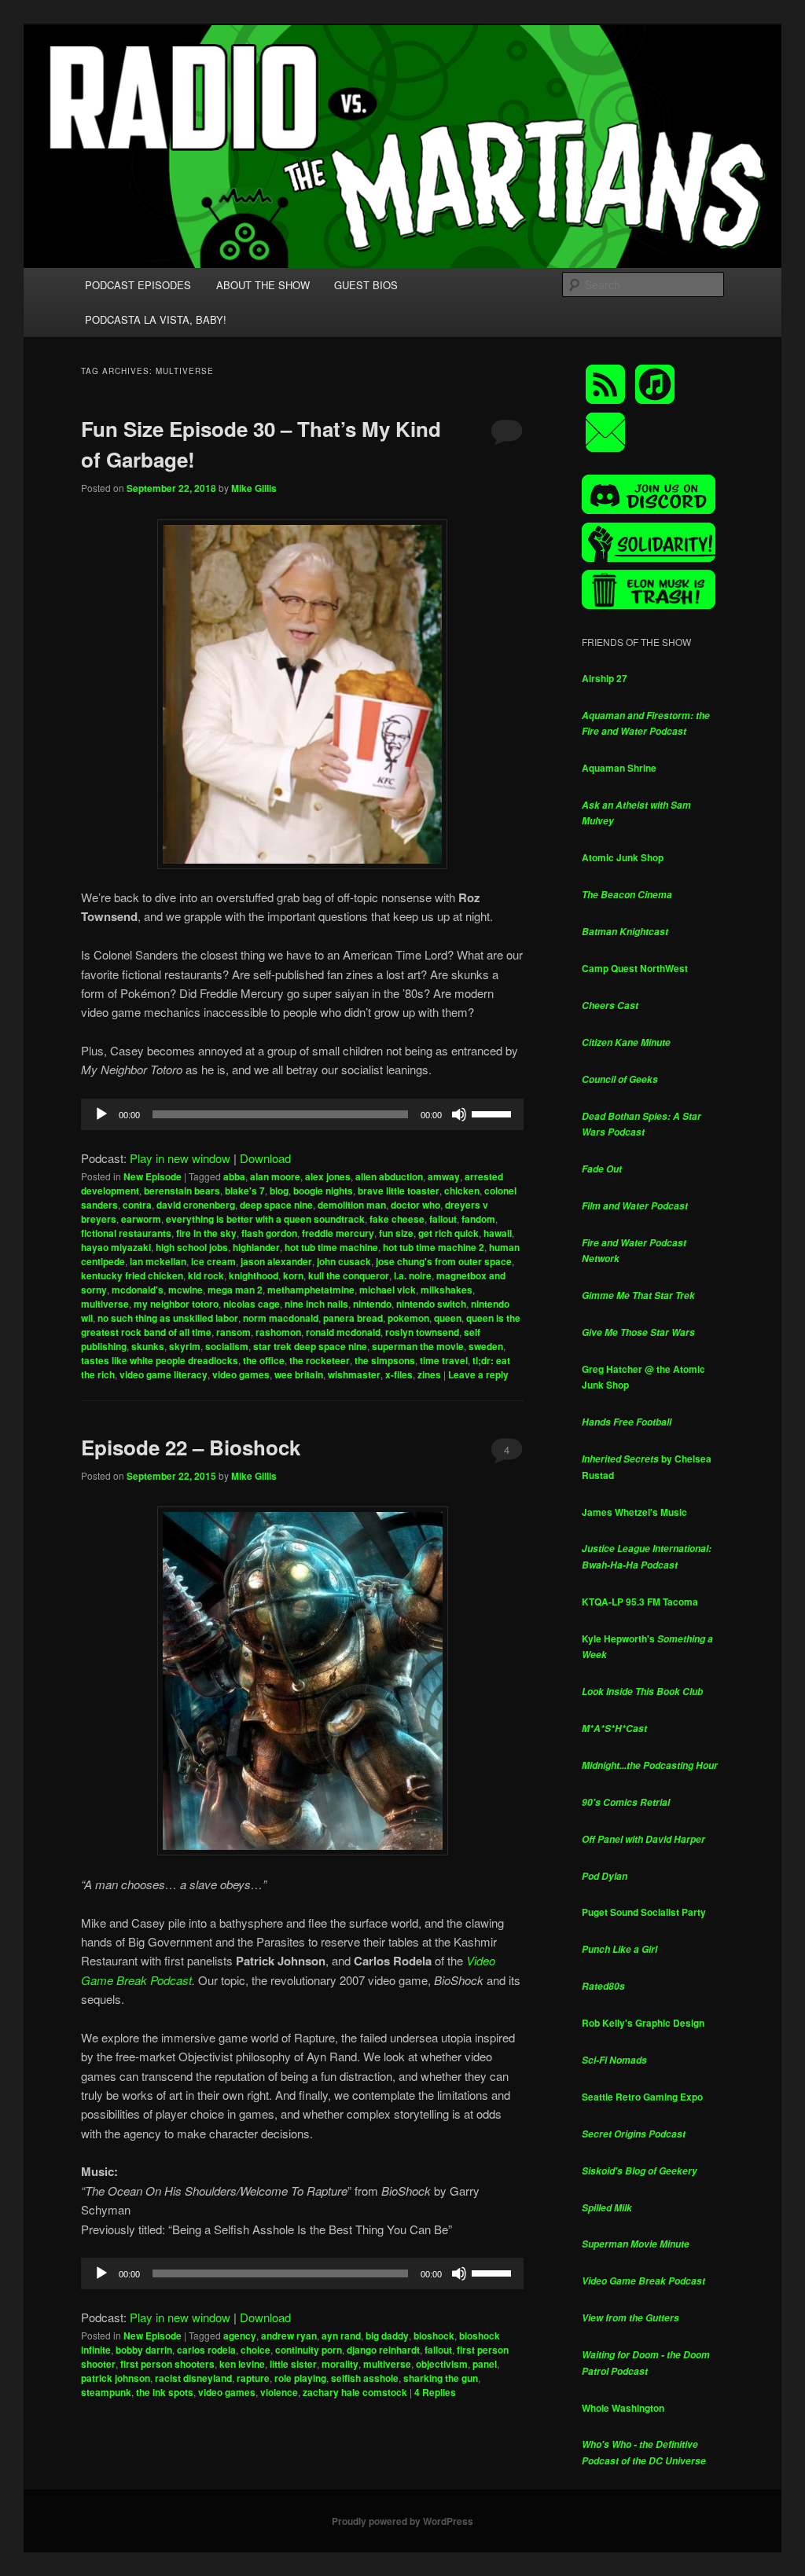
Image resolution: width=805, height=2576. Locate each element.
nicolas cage (252, 1304)
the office (264, 1360)
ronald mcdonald (343, 1332)
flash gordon (269, 1233)
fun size (396, 1233)
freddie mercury (338, 1233)
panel (485, 2364)
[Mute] (459, 1114)
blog (279, 1191)
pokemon (408, 1318)
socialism (227, 1346)
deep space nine (276, 1205)
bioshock (434, 2336)
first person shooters (167, 2364)
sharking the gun (441, 2378)
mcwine (186, 1290)
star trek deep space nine (310, 1346)
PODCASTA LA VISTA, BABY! (156, 319)
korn (293, 1275)
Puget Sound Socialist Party (644, 1912)
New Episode (153, 1176)
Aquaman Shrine (619, 768)
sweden (486, 1346)
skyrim (185, 1346)
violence (279, 2392)
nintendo (372, 1304)
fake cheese (397, 1219)
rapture (253, 2378)
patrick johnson (116, 2378)
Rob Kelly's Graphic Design (643, 2023)
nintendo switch (431, 1304)
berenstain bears (182, 1191)
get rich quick (448, 1233)
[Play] (101, 1114)
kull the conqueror (349, 1275)
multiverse (105, 1304)
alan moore (275, 1176)
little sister (293, 2364)
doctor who (415, 1205)
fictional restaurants (126, 1233)
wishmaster (354, 1374)
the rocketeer (320, 1360)
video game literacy (164, 1374)
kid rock (206, 1275)
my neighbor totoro (176, 1304)
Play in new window (180, 1158)
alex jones (328, 1176)
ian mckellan (158, 1261)
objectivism (442, 2364)
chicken (462, 1191)
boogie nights (323, 1191)
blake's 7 (245, 1191)
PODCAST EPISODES (138, 285)
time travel (444, 1360)
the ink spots (165, 2392)
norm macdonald (281, 1318)
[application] (302, 1114)
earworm (141, 1219)
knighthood (254, 1275)
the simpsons (385, 1360)
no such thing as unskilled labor (168, 1318)
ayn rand (341, 2336)
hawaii (498, 1233)
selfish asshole (365, 2378)
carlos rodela (206, 2350)
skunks (148, 1346)
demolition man (352, 1205)
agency (240, 2336)
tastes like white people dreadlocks (160, 1360)
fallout (443, 1219)
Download (265, 1158)
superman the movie (418, 1346)
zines (429, 1374)
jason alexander (276, 1261)
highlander (256, 1247)
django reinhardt (383, 2350)
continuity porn (309, 2350)
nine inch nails (316, 1304)
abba (234, 1176)
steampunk (106, 2392)
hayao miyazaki (116, 1247)
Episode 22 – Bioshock (191, 1447)
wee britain (299, 1374)
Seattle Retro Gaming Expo (642, 2097)
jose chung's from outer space (444, 1261)
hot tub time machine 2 (434, 1247)
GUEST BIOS (366, 285)
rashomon (278, 1332)
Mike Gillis (254, 488)
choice (255, 2350)
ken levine (242, 2364)
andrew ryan (289, 2336)
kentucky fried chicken (132, 1275)
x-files (399, 1374)
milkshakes (447, 1290)
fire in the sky (206, 1233)
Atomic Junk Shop (623, 857)
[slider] (494, 1113)
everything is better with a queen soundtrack (265, 1219)
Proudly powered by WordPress (402, 2521)
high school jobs (192, 1247)
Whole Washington (623, 2408)
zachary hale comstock (355, 2392)
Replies (435, 2392)
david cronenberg (196, 1205)
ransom (233, 1332)
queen (448, 1318)
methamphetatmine (311, 1290)
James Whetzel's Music (634, 1512)
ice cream (213, 1261)
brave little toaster (399, 1191)
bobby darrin (144, 2350)
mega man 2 (235, 1290)
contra (137, 1205)
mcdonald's (138, 1290)
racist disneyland (193, 2378)
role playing (300, 2378)
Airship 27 (605, 678)
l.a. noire (413, 1275)
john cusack (344, 1261)
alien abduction (389, 1176)
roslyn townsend (422, 1332)
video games (241, 1374)
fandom (478, 1219)
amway (444, 1176)
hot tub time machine (331, 1247)
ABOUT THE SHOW (263, 285)
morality (340, 2364)
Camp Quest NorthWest (635, 968)
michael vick (388, 1290)
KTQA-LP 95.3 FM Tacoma (640, 1602)
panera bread (353, 1318)
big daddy (387, 2336)
